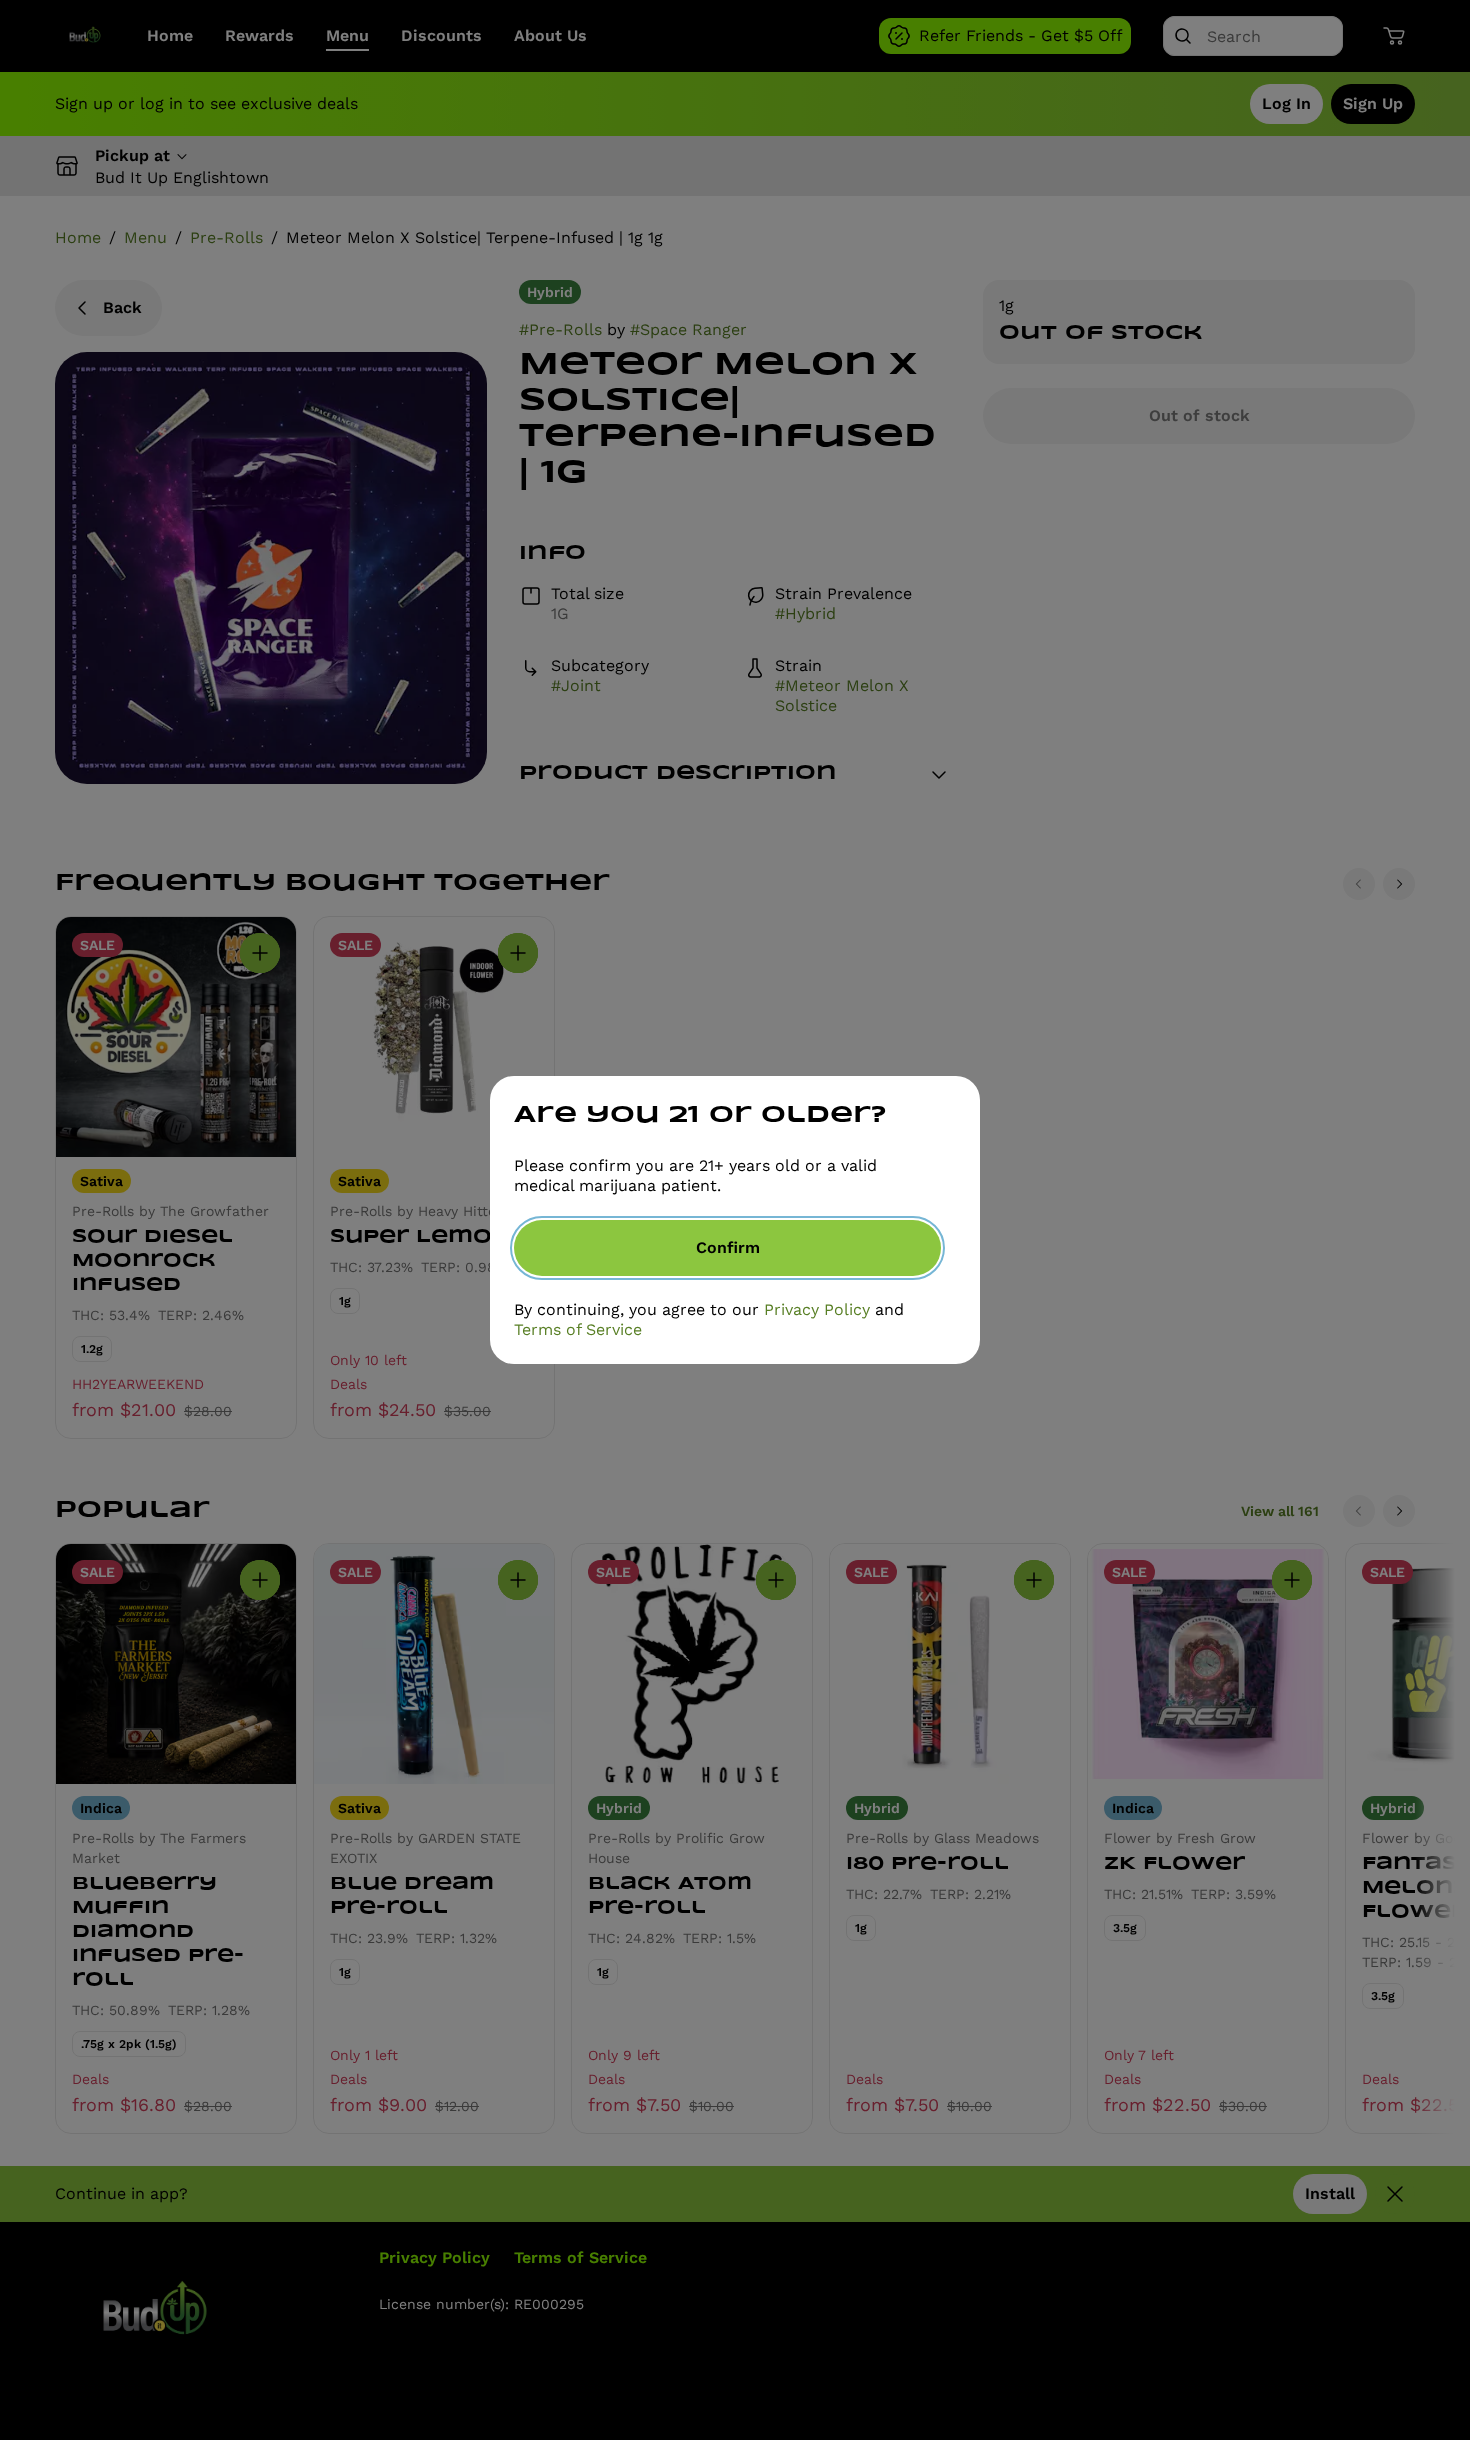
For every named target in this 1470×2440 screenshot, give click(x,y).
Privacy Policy (817, 1309)
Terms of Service (578, 1329)
